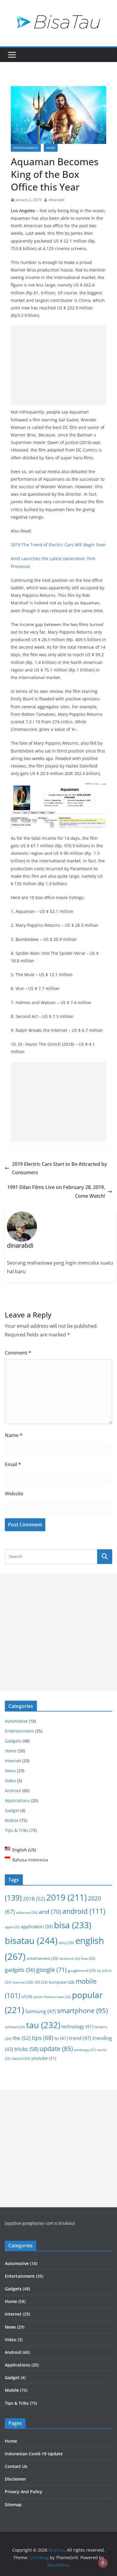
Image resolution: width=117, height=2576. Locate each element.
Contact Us (16, 2466)
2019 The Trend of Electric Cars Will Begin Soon (58, 545)
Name (14, 1435)
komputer (62, 1982)
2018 (34, 1899)
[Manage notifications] (103, 2563)
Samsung (40, 2011)
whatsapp (85, 2050)
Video (10, 1781)
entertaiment (42, 1958)
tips (43, 2038)
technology (77, 2026)
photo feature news (52, 1997)
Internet (13, 1761)
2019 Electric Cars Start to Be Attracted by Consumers (60, 1168)
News (10, 1771)
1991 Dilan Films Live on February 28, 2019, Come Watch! (56, 1192)
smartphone (82, 2011)
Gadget (12, 1810)
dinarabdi (57, 200)
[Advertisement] (58, 365)
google (51, 1970)
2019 (66, 1897)
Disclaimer (15, 2479)
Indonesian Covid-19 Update (34, 2454)
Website (14, 1494)
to (61, 2038)
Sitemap (13, 2505)
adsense (27, 1912)
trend (80, 2038)
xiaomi (21, 2058)
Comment (18, 1353)
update (56, 2049)
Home (51, 148)
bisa (73, 1925)
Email (13, 1464)
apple (12, 1927)
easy (66, 1943)
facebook (69, 1958)
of (27, 1997)
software (15, 2027)
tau (43, 2025)
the (22, 2038)
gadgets (20, 1970)
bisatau (31, 1940)
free (88, 1958)
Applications (17, 1800)
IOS (41, 1982)
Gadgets (13, 1741)
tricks (26, 2049)
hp (102, 1971)
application (37, 1926)
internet (23, 1982)
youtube (44, 2058)
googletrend (82, 1970)
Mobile (12, 1820)
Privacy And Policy (24, 2492)
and (50, 1912)
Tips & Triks (16, 1830)
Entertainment (26, 148)
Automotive (16, 1721)
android (84, 1911)
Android (13, 1791)
